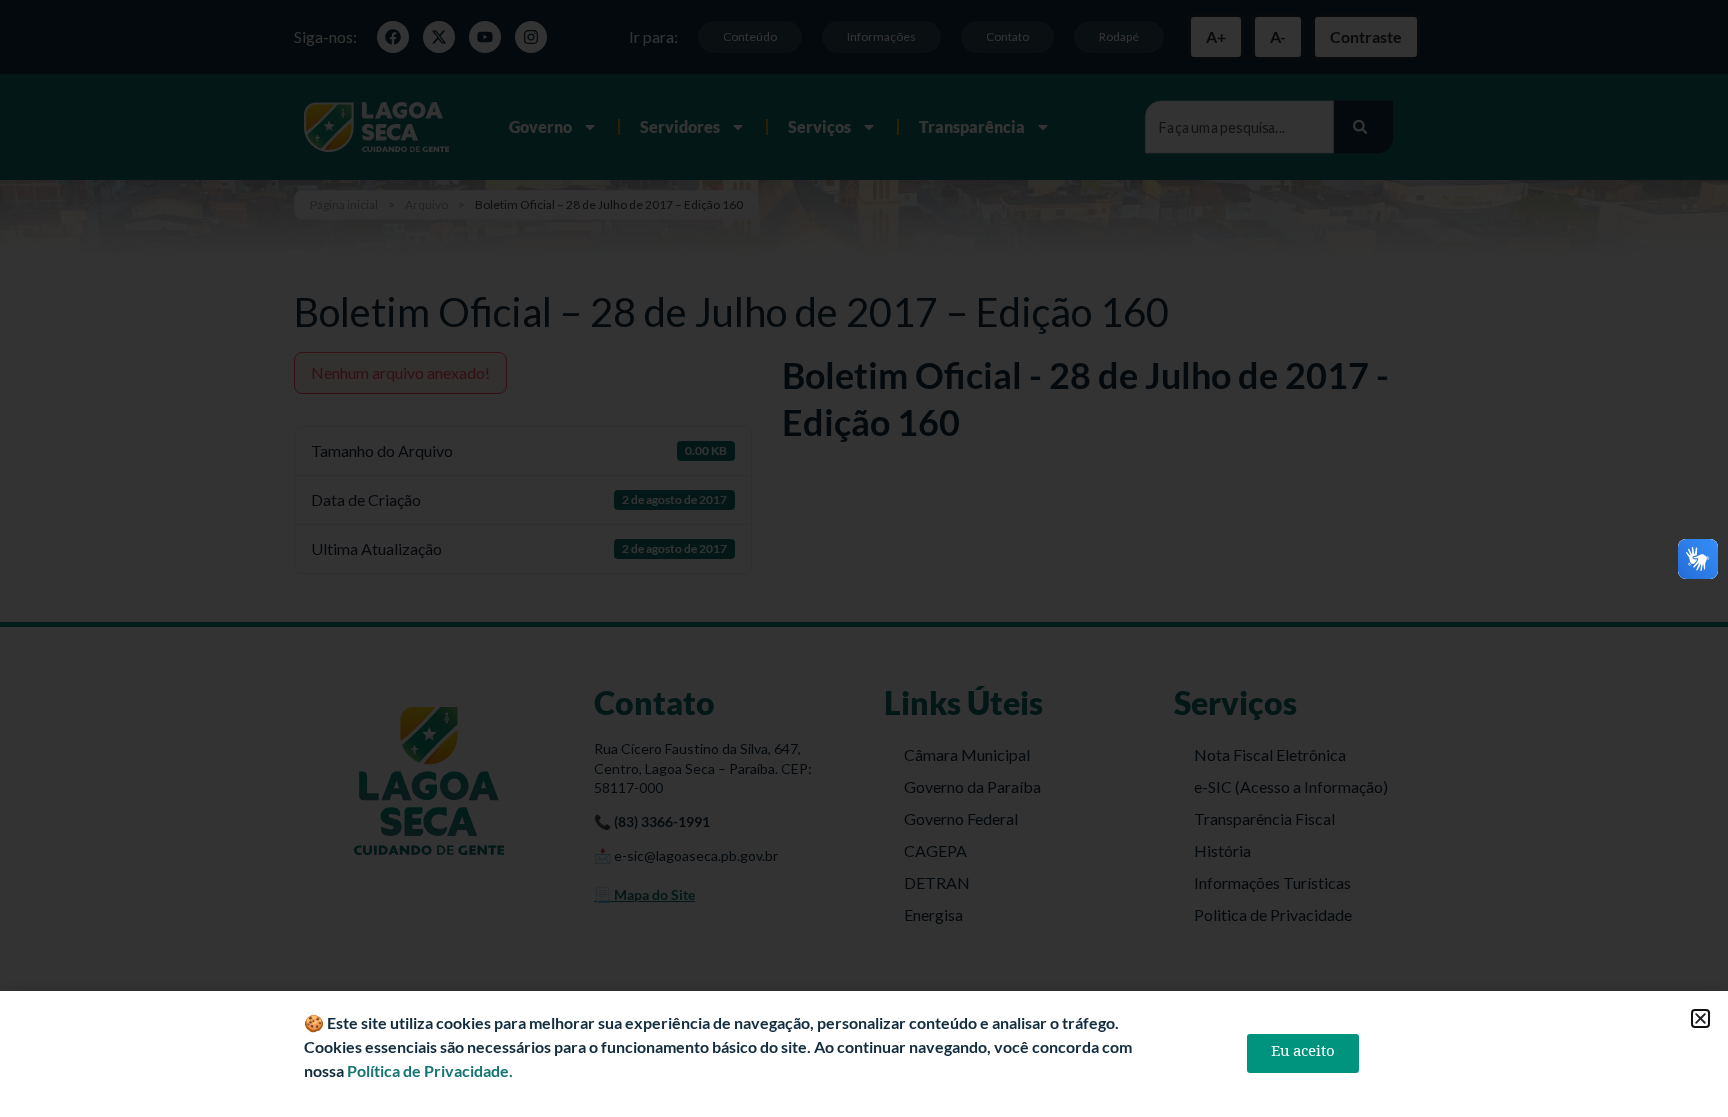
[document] (864, 558)
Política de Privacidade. (430, 1070)
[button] (1700, 1018)
